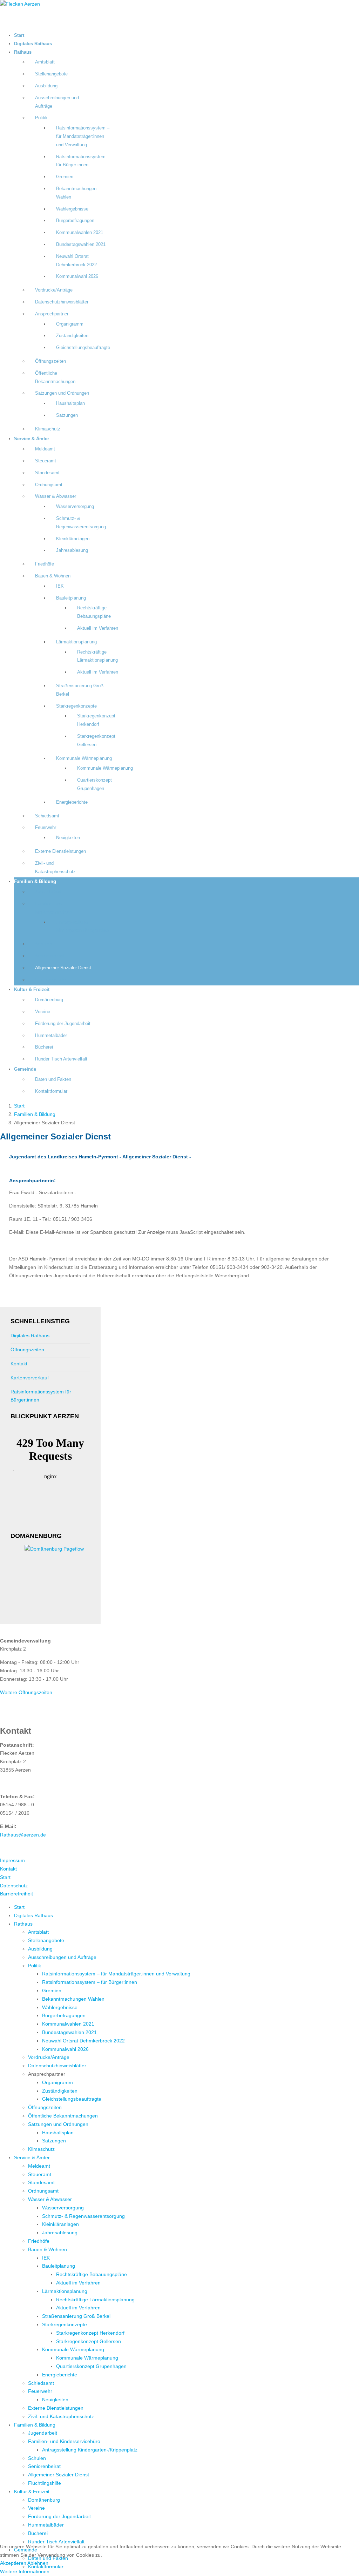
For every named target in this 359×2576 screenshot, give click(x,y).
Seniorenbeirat (50, 956)
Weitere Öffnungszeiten (26, 1692)
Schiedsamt (47, 816)
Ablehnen (38, 2563)
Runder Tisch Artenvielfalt (61, 1059)
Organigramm (70, 324)
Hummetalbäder (51, 1036)
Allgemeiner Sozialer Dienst (63, 968)
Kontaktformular (51, 1091)
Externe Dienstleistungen (60, 851)
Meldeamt (45, 449)
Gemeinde (25, 1069)
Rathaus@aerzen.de (23, 1835)
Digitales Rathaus (33, 44)
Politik (41, 118)
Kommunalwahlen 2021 (80, 233)
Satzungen (67, 415)
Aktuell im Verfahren (98, 628)
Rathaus (23, 52)
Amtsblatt (45, 62)
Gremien (65, 177)
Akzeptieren (13, 2563)
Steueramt (46, 461)
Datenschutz (14, 1886)
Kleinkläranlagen (73, 539)
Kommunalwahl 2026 (77, 276)
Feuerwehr (46, 828)
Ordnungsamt (49, 485)
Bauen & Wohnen (53, 576)
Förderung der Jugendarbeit (63, 1024)
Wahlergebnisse (72, 209)
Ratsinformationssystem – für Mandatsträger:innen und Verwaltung (83, 136)
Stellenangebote (51, 74)
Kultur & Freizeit (32, 990)
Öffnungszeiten (50, 361)
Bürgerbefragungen (75, 221)
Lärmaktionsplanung (76, 642)
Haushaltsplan (70, 403)
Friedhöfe (45, 564)
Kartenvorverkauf (30, 1378)
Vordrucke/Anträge (54, 290)
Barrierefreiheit (16, 1894)
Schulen (43, 944)
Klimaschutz (48, 429)
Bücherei (44, 1047)
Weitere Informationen (25, 2571)
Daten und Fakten (53, 1079)
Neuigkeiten (68, 838)
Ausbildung (46, 86)
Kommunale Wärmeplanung (84, 758)
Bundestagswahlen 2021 (81, 245)
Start (19, 35)
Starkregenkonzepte (76, 706)
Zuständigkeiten (72, 336)
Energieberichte (72, 802)
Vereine (43, 1012)
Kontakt (19, 1364)
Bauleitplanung (71, 598)
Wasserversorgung (75, 507)
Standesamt (47, 473)
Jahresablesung (72, 550)
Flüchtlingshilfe (50, 980)
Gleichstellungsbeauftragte (83, 348)
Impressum (12, 1860)
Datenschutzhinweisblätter (62, 302)
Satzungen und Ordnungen (62, 393)
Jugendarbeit (48, 892)
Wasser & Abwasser (56, 496)
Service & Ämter (32, 439)
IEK (60, 586)
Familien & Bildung (35, 882)
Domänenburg (49, 1000)
